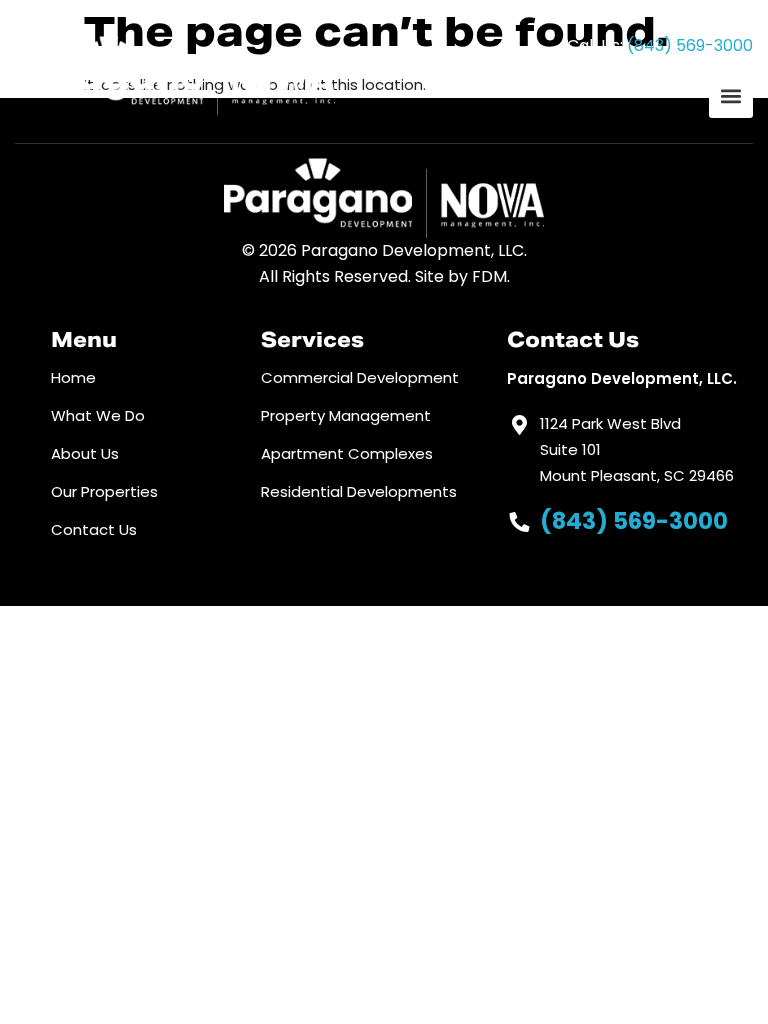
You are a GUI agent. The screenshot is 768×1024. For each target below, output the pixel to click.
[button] (731, 96)
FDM (489, 276)
